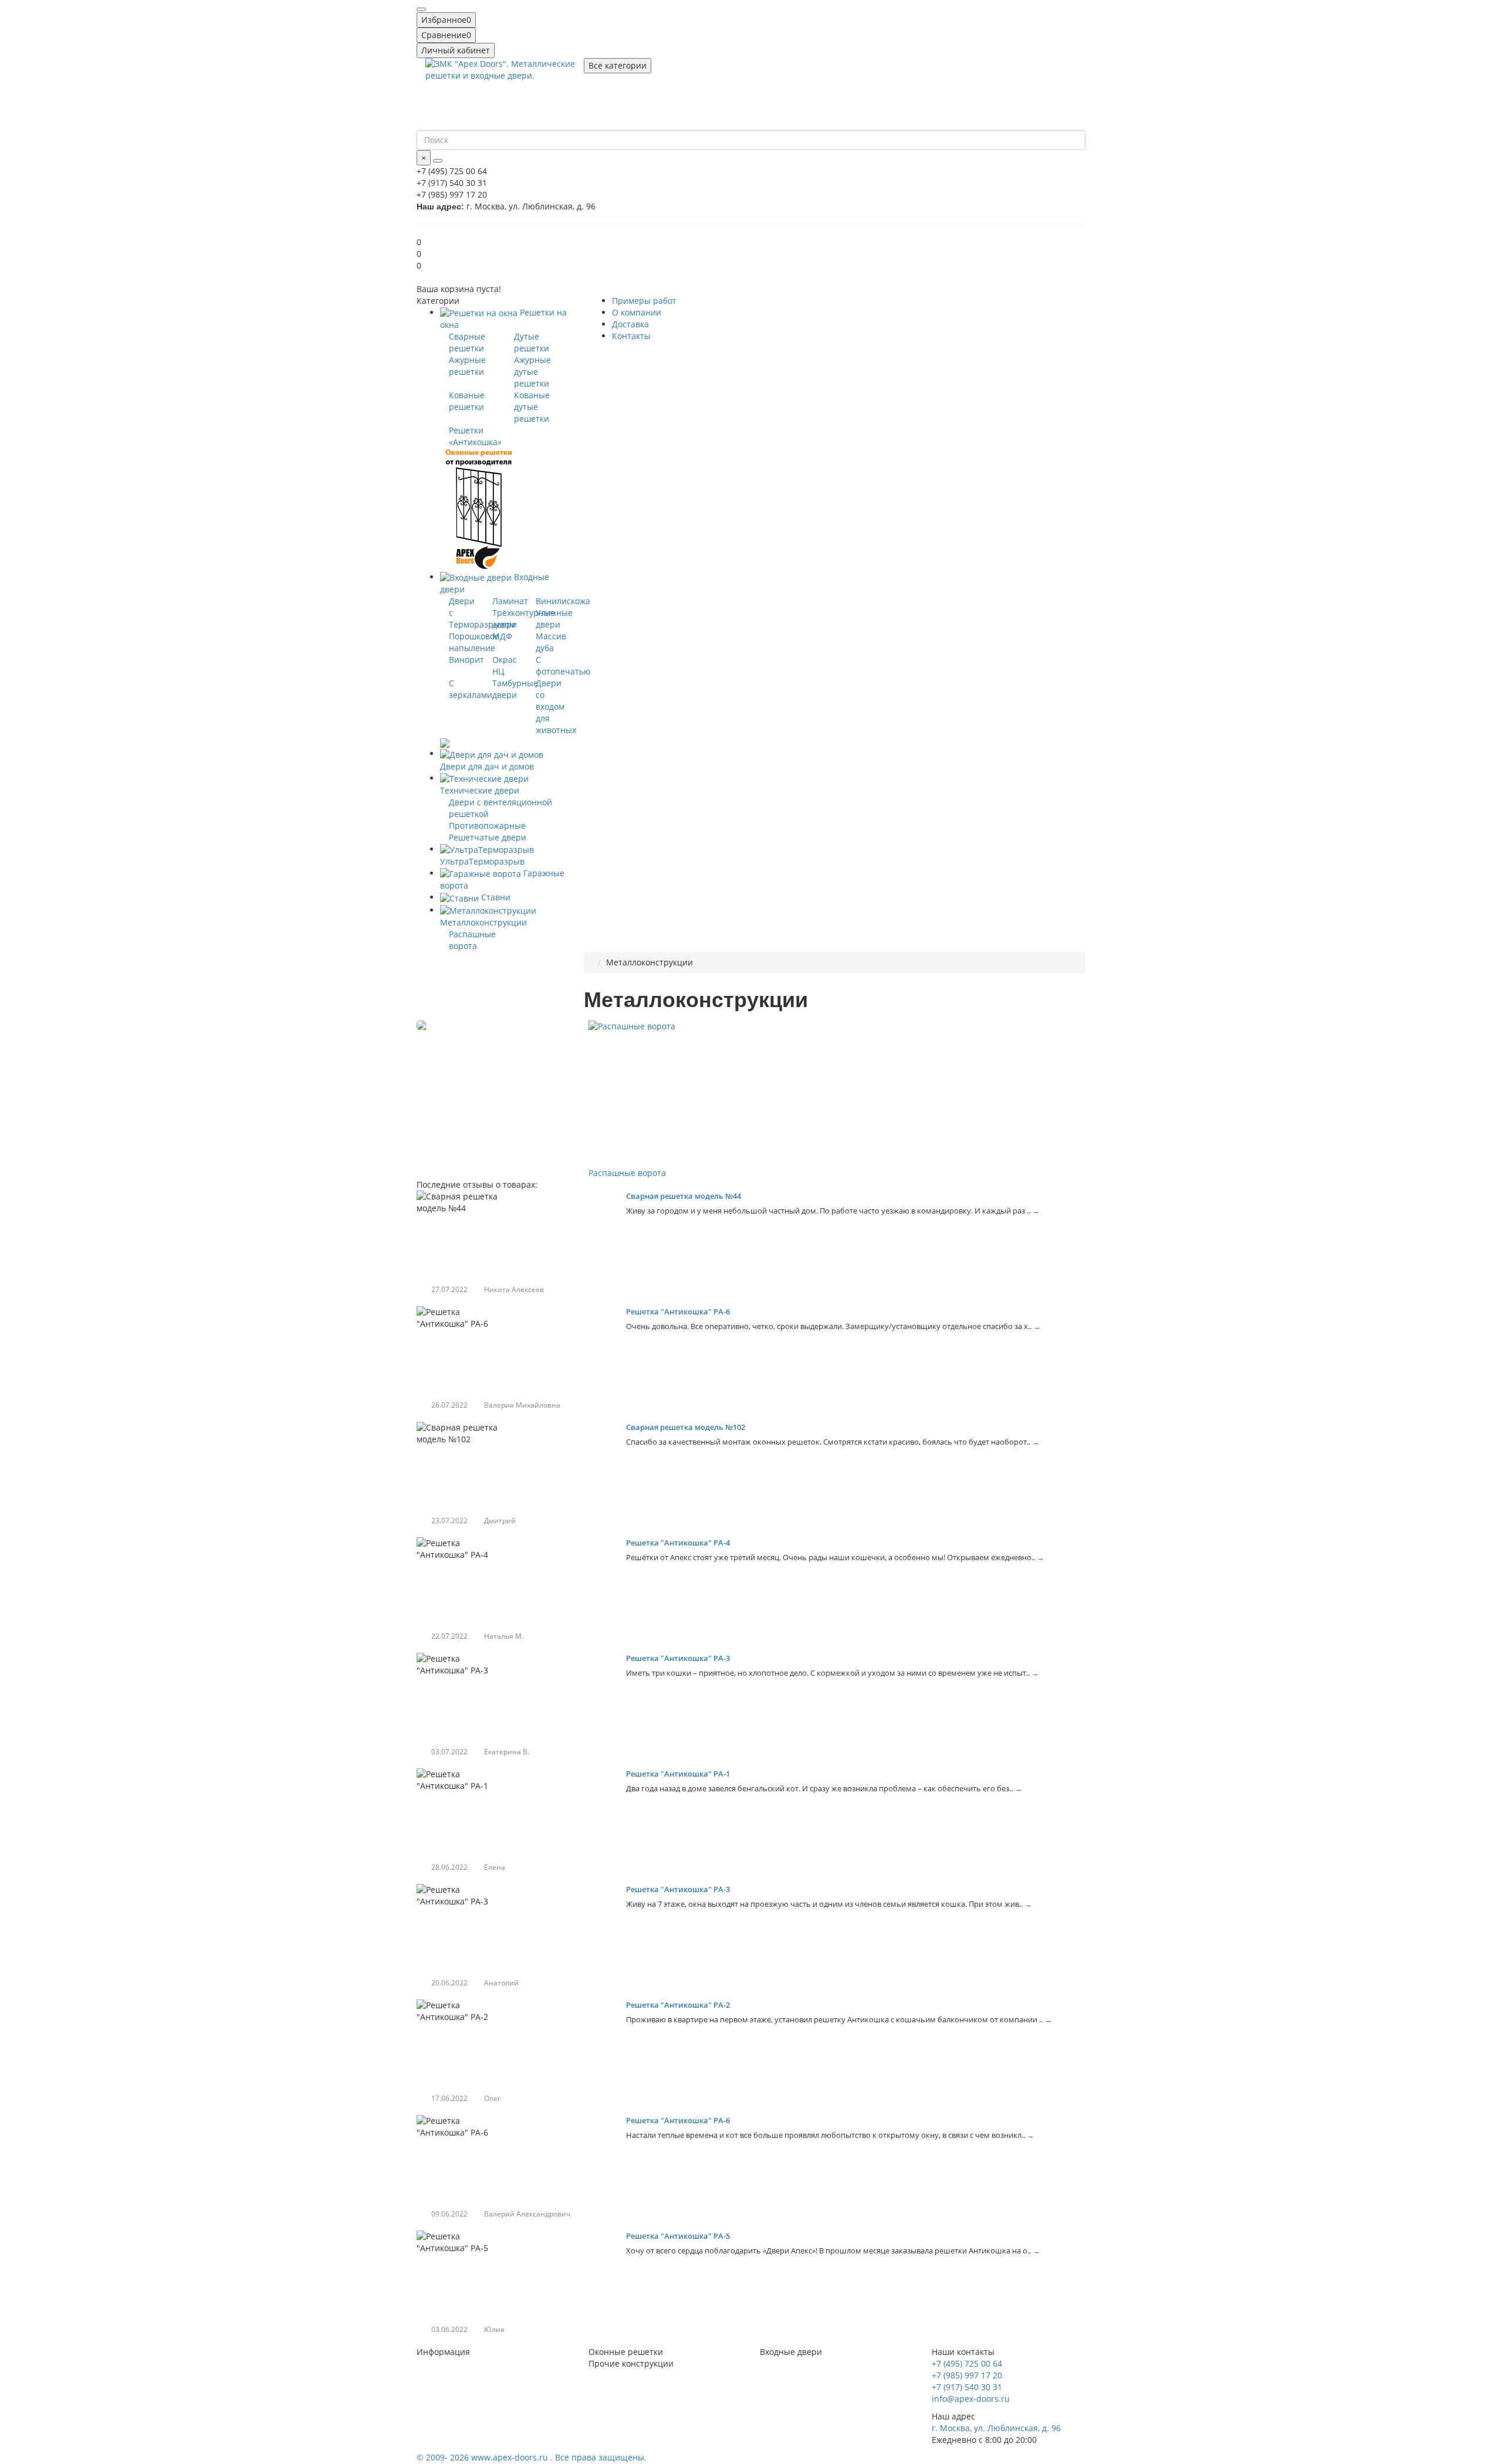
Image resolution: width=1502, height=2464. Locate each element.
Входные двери (791, 2352)
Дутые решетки (532, 342)
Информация (443, 2352)
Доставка (630, 324)
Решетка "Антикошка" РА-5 (678, 2236)
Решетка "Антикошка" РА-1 (678, 1774)
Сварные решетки (467, 342)
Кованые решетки (467, 401)
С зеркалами (471, 689)
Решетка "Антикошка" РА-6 (678, 1311)
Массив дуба (551, 642)
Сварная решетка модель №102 (686, 1427)
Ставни (495, 897)
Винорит (466, 660)
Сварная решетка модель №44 (684, 1196)
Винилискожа (563, 601)
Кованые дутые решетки (532, 407)
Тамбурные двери (515, 689)
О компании (637, 312)
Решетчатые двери (488, 837)
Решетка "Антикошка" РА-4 (678, 1543)
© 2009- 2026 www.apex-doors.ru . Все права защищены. (532, 2457)
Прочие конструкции (631, 2363)
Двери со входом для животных (556, 706)
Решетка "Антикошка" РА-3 (678, 1658)
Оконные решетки (626, 2352)
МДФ (502, 636)
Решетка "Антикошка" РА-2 (678, 2005)
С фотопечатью (563, 665)
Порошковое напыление (474, 642)
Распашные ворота (472, 940)
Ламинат (510, 601)
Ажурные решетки (467, 366)
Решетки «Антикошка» (475, 436)
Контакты (631, 336)
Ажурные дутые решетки (532, 372)
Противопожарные (487, 826)
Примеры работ (644, 301)
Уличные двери (554, 618)
